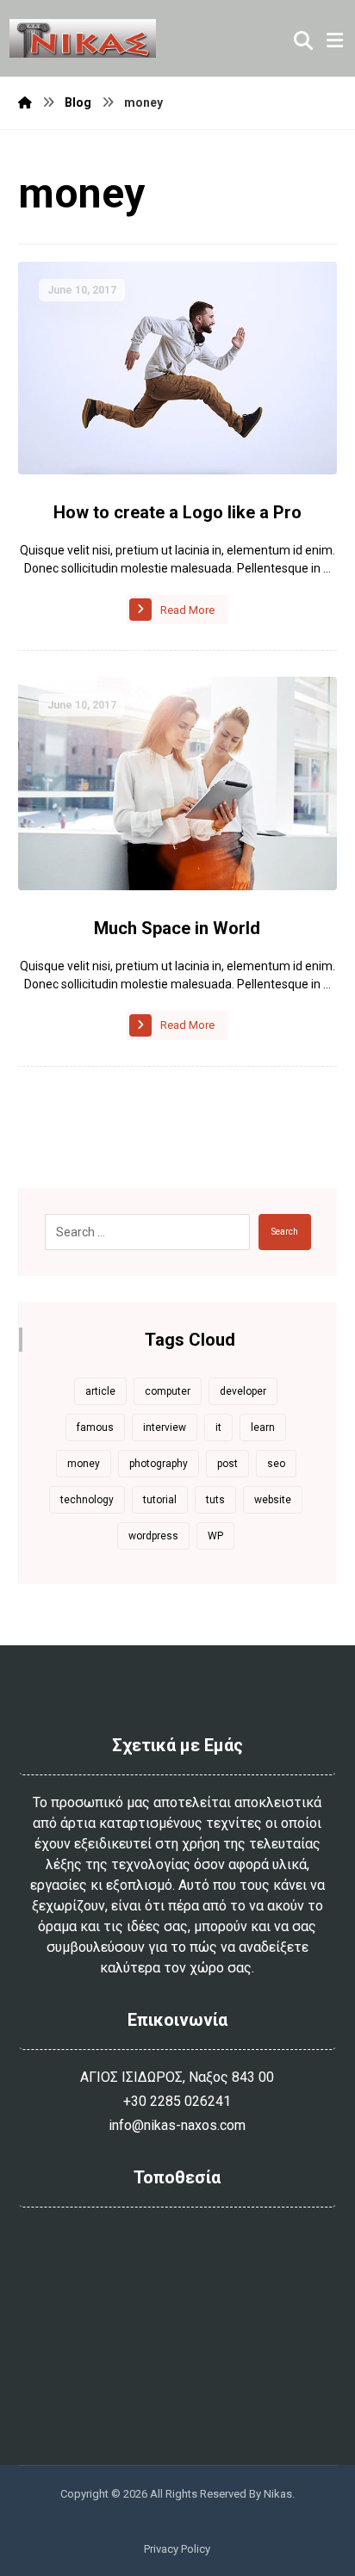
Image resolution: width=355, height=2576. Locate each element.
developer (243, 1391)
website (273, 1500)
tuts (215, 1500)
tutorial (160, 1500)
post (227, 1464)
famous (95, 1427)
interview (165, 1427)
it (218, 1427)
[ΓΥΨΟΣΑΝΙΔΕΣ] (83, 38)
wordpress (153, 1536)
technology (87, 1500)
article (100, 1391)
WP (215, 1536)
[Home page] (25, 102)
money (84, 1464)
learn (263, 1427)
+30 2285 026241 (177, 2101)
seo (276, 1464)
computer (168, 1391)
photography (159, 1464)
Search (285, 1232)
